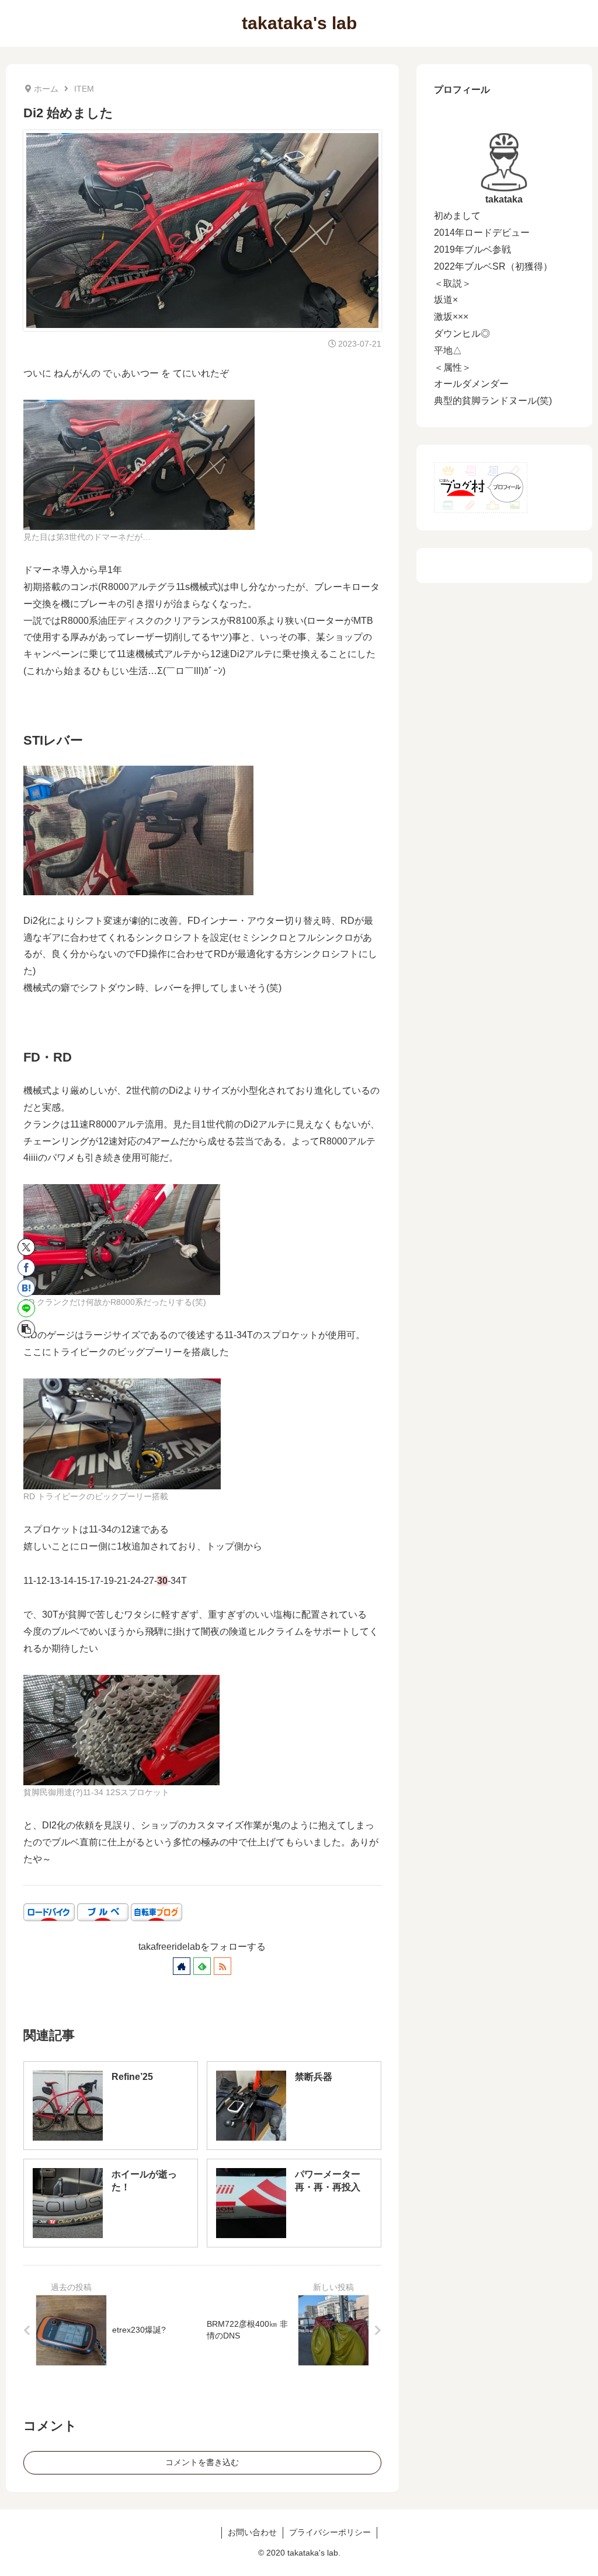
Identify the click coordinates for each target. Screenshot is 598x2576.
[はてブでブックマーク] (26, 1288)
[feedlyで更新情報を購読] (202, 1966)
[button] (26, 1329)
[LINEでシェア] (26, 1308)
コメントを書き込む (202, 2462)
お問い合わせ (252, 2532)
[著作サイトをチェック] (182, 1966)
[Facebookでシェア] (26, 1268)
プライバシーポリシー (330, 2532)
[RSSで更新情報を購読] (222, 1966)
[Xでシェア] (26, 1247)
